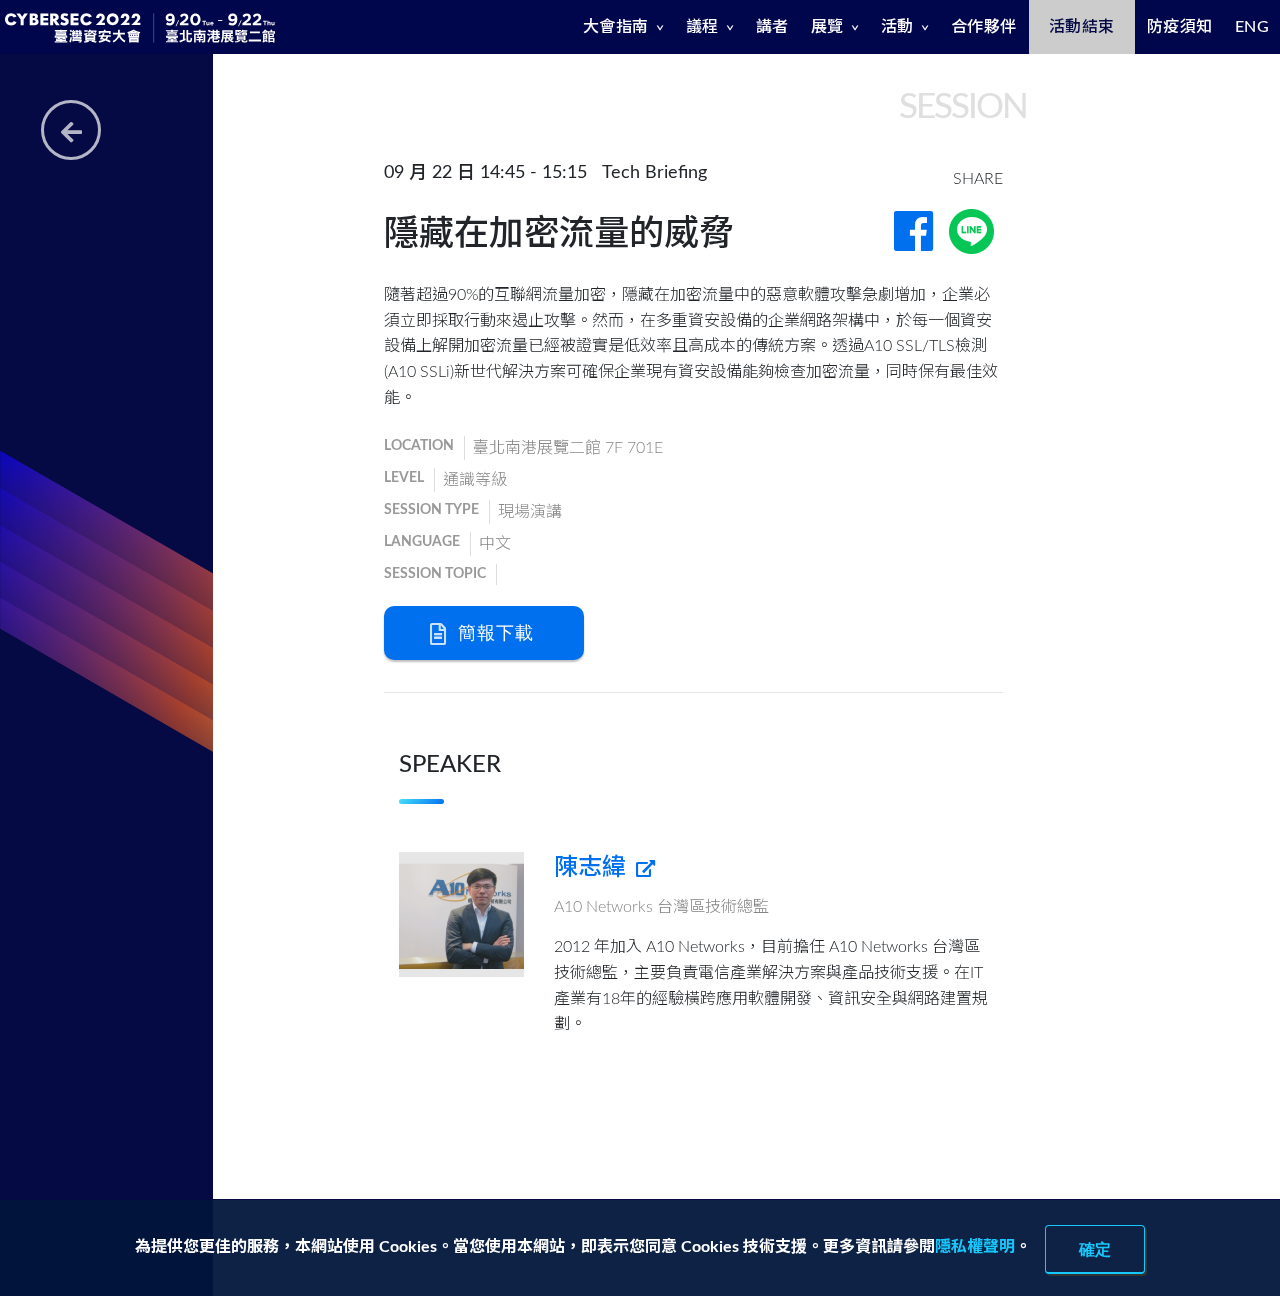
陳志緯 (593, 868)
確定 (1095, 1249)
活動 (897, 27)
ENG (1252, 27)
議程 (702, 27)
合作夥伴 (984, 27)
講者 (772, 27)
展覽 (827, 27)
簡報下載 (493, 632)
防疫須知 (1180, 27)
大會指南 (616, 27)
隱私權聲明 (975, 1247)
